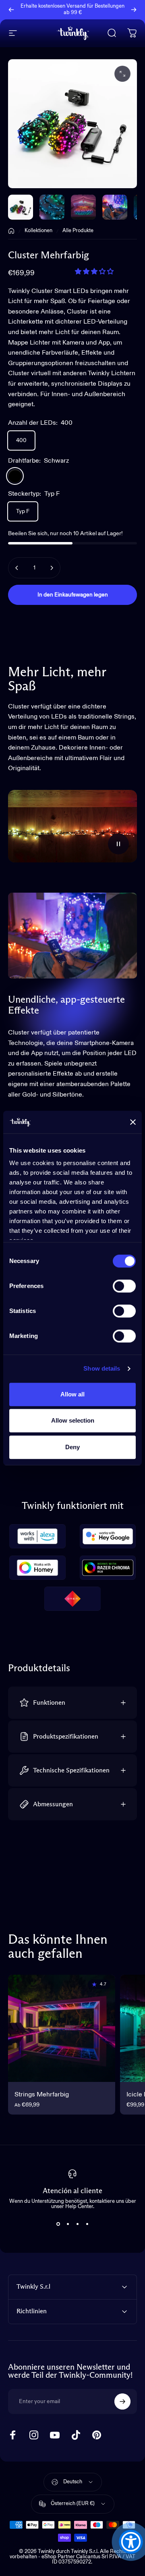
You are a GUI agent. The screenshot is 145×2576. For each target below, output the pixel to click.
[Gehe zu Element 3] (115, 207)
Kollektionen (38, 231)
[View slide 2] (68, 2224)
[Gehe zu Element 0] (21, 207)
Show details (102, 1368)
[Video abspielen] (72, 826)
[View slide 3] (77, 2224)
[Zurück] (11, 10)
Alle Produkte (78, 231)
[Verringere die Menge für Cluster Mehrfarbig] (17, 568)
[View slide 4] (87, 2224)
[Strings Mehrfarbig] (62, 2028)
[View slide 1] (58, 2224)
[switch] (124, 1286)
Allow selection (73, 1420)
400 (21, 440)
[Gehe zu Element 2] (83, 207)
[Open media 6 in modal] (122, 74)
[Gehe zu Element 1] (52, 207)
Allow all (72, 1394)
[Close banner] (133, 1122)
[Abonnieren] (122, 2401)
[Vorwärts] (134, 10)
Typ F (23, 511)
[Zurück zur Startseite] (11, 231)
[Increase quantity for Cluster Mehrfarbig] (52, 568)
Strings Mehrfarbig (42, 2095)
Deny (72, 1447)
